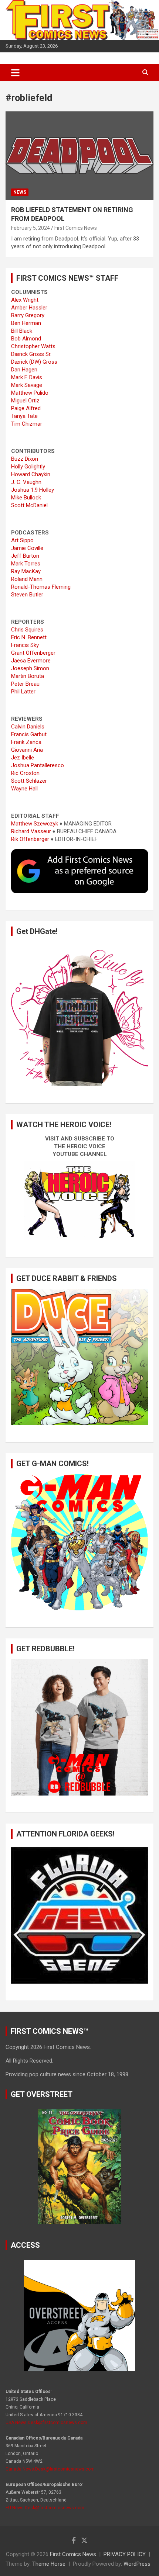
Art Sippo (22, 540)
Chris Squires (27, 630)
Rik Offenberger (30, 839)
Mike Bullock (26, 498)
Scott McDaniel (29, 505)
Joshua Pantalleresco (38, 765)
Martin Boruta (28, 676)
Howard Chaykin (31, 474)
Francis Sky (25, 645)
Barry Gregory (28, 315)
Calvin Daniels (28, 727)
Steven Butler (27, 595)
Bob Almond (26, 339)
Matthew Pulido (30, 393)
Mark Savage (27, 385)
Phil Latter (23, 692)
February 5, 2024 (31, 228)
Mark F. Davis (27, 377)
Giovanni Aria (27, 750)
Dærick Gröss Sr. (31, 354)
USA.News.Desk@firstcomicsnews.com (46, 2423)
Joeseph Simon (30, 668)
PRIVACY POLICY (125, 2554)
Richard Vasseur (31, 831)
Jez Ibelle (23, 758)
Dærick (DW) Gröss (34, 362)
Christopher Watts (33, 346)
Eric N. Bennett (29, 637)
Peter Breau (25, 684)
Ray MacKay (26, 571)
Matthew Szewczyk (35, 824)
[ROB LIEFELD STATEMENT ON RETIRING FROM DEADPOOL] (79, 155)
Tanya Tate (24, 416)
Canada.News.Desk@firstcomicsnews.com (50, 2469)
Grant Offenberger (33, 653)
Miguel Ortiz (25, 401)
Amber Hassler (29, 308)
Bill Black (22, 331)
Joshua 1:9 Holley (33, 490)
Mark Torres (26, 564)
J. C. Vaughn (26, 482)
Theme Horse (49, 2564)
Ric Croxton (25, 773)
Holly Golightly (28, 467)
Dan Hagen (24, 370)
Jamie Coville (27, 548)
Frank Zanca (26, 742)
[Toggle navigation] (15, 73)
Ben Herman (26, 323)
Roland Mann (27, 579)
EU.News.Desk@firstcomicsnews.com (45, 2508)
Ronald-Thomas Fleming (41, 587)
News (20, 192)
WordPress (137, 2564)
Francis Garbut (29, 734)
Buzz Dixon (25, 459)
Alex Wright (25, 300)
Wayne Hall (24, 789)
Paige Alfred (26, 408)
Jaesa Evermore (31, 661)
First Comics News (76, 228)
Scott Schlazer (29, 781)
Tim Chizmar (27, 424)
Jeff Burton (25, 556)
